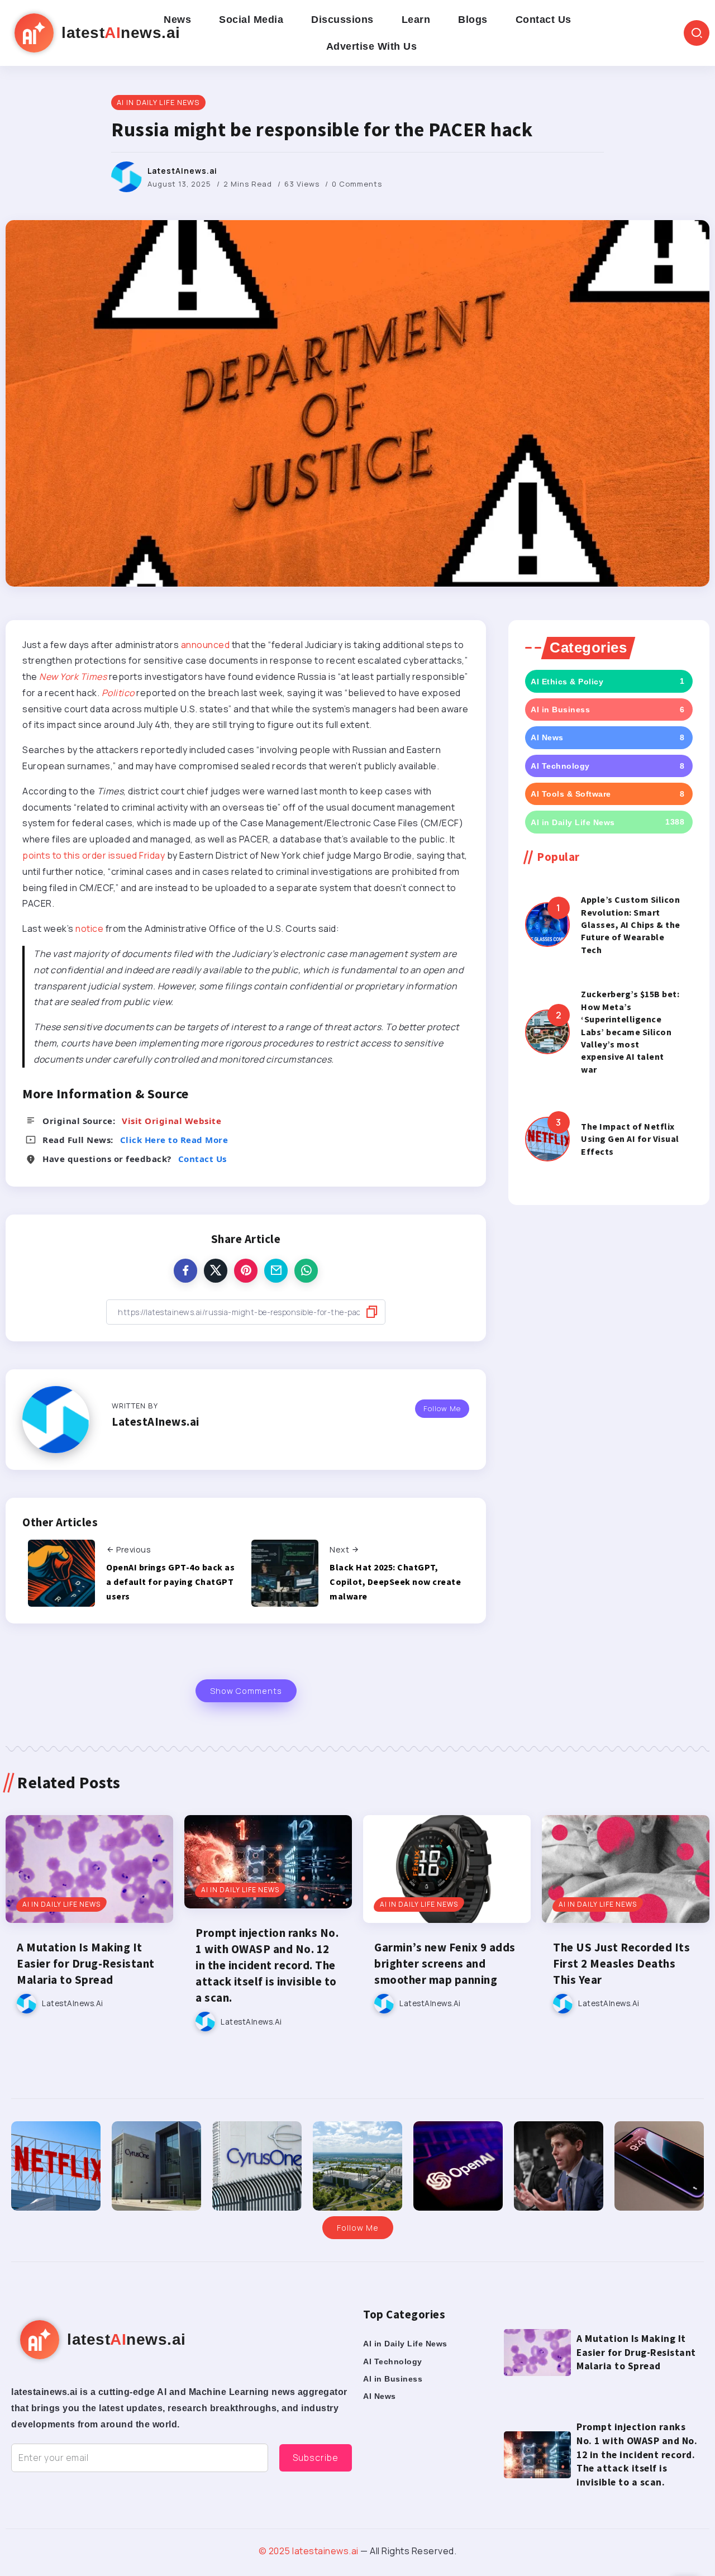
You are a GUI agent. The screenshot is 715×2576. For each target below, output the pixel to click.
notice (89, 928)
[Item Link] (547, 925)
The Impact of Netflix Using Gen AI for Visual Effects (630, 1139)
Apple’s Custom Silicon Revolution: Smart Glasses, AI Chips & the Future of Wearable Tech (631, 925)
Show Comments (246, 1691)
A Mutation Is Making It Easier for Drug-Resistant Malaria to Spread (86, 1964)
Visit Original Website (171, 1121)
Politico (118, 693)
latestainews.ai (325, 2551)
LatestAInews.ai (182, 171)
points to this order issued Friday (94, 855)
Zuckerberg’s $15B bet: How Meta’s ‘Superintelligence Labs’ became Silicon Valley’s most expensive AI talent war (630, 1031)
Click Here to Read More (174, 1140)
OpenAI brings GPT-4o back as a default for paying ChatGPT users (170, 1581)
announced (206, 645)
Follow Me (442, 1408)
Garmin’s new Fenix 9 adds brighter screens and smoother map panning (445, 1964)
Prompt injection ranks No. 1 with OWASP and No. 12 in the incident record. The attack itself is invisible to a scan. (267, 1965)
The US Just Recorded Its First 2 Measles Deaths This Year (621, 1964)
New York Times (73, 677)
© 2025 (276, 2551)
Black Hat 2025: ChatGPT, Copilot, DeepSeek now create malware (395, 1581)
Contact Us (202, 1159)
